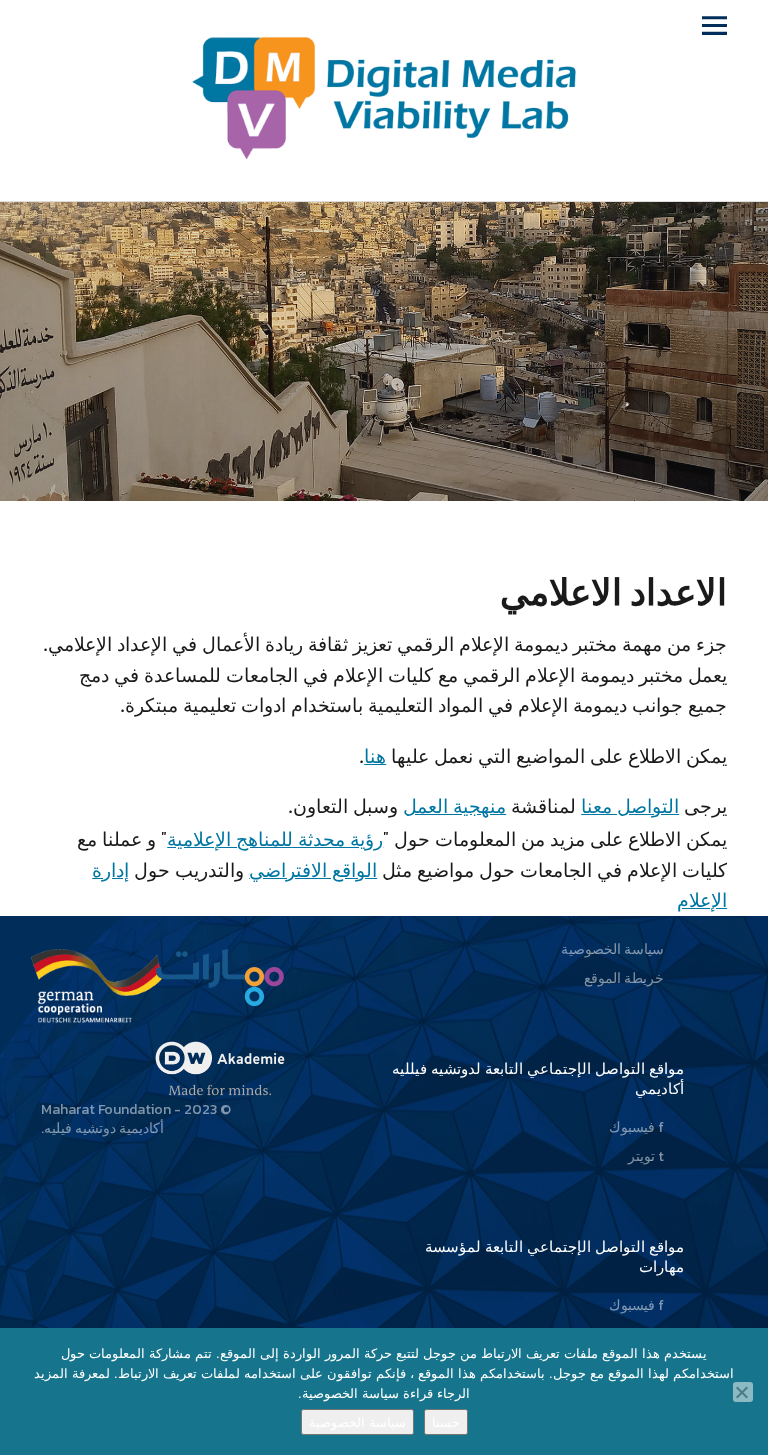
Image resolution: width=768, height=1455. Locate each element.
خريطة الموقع (624, 978)
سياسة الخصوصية (612, 949)
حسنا (446, 1422)
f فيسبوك (636, 1127)
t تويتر (646, 1156)
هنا (375, 756)
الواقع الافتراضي (313, 870)
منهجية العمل (454, 806)
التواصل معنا (630, 806)
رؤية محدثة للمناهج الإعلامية (275, 839)
